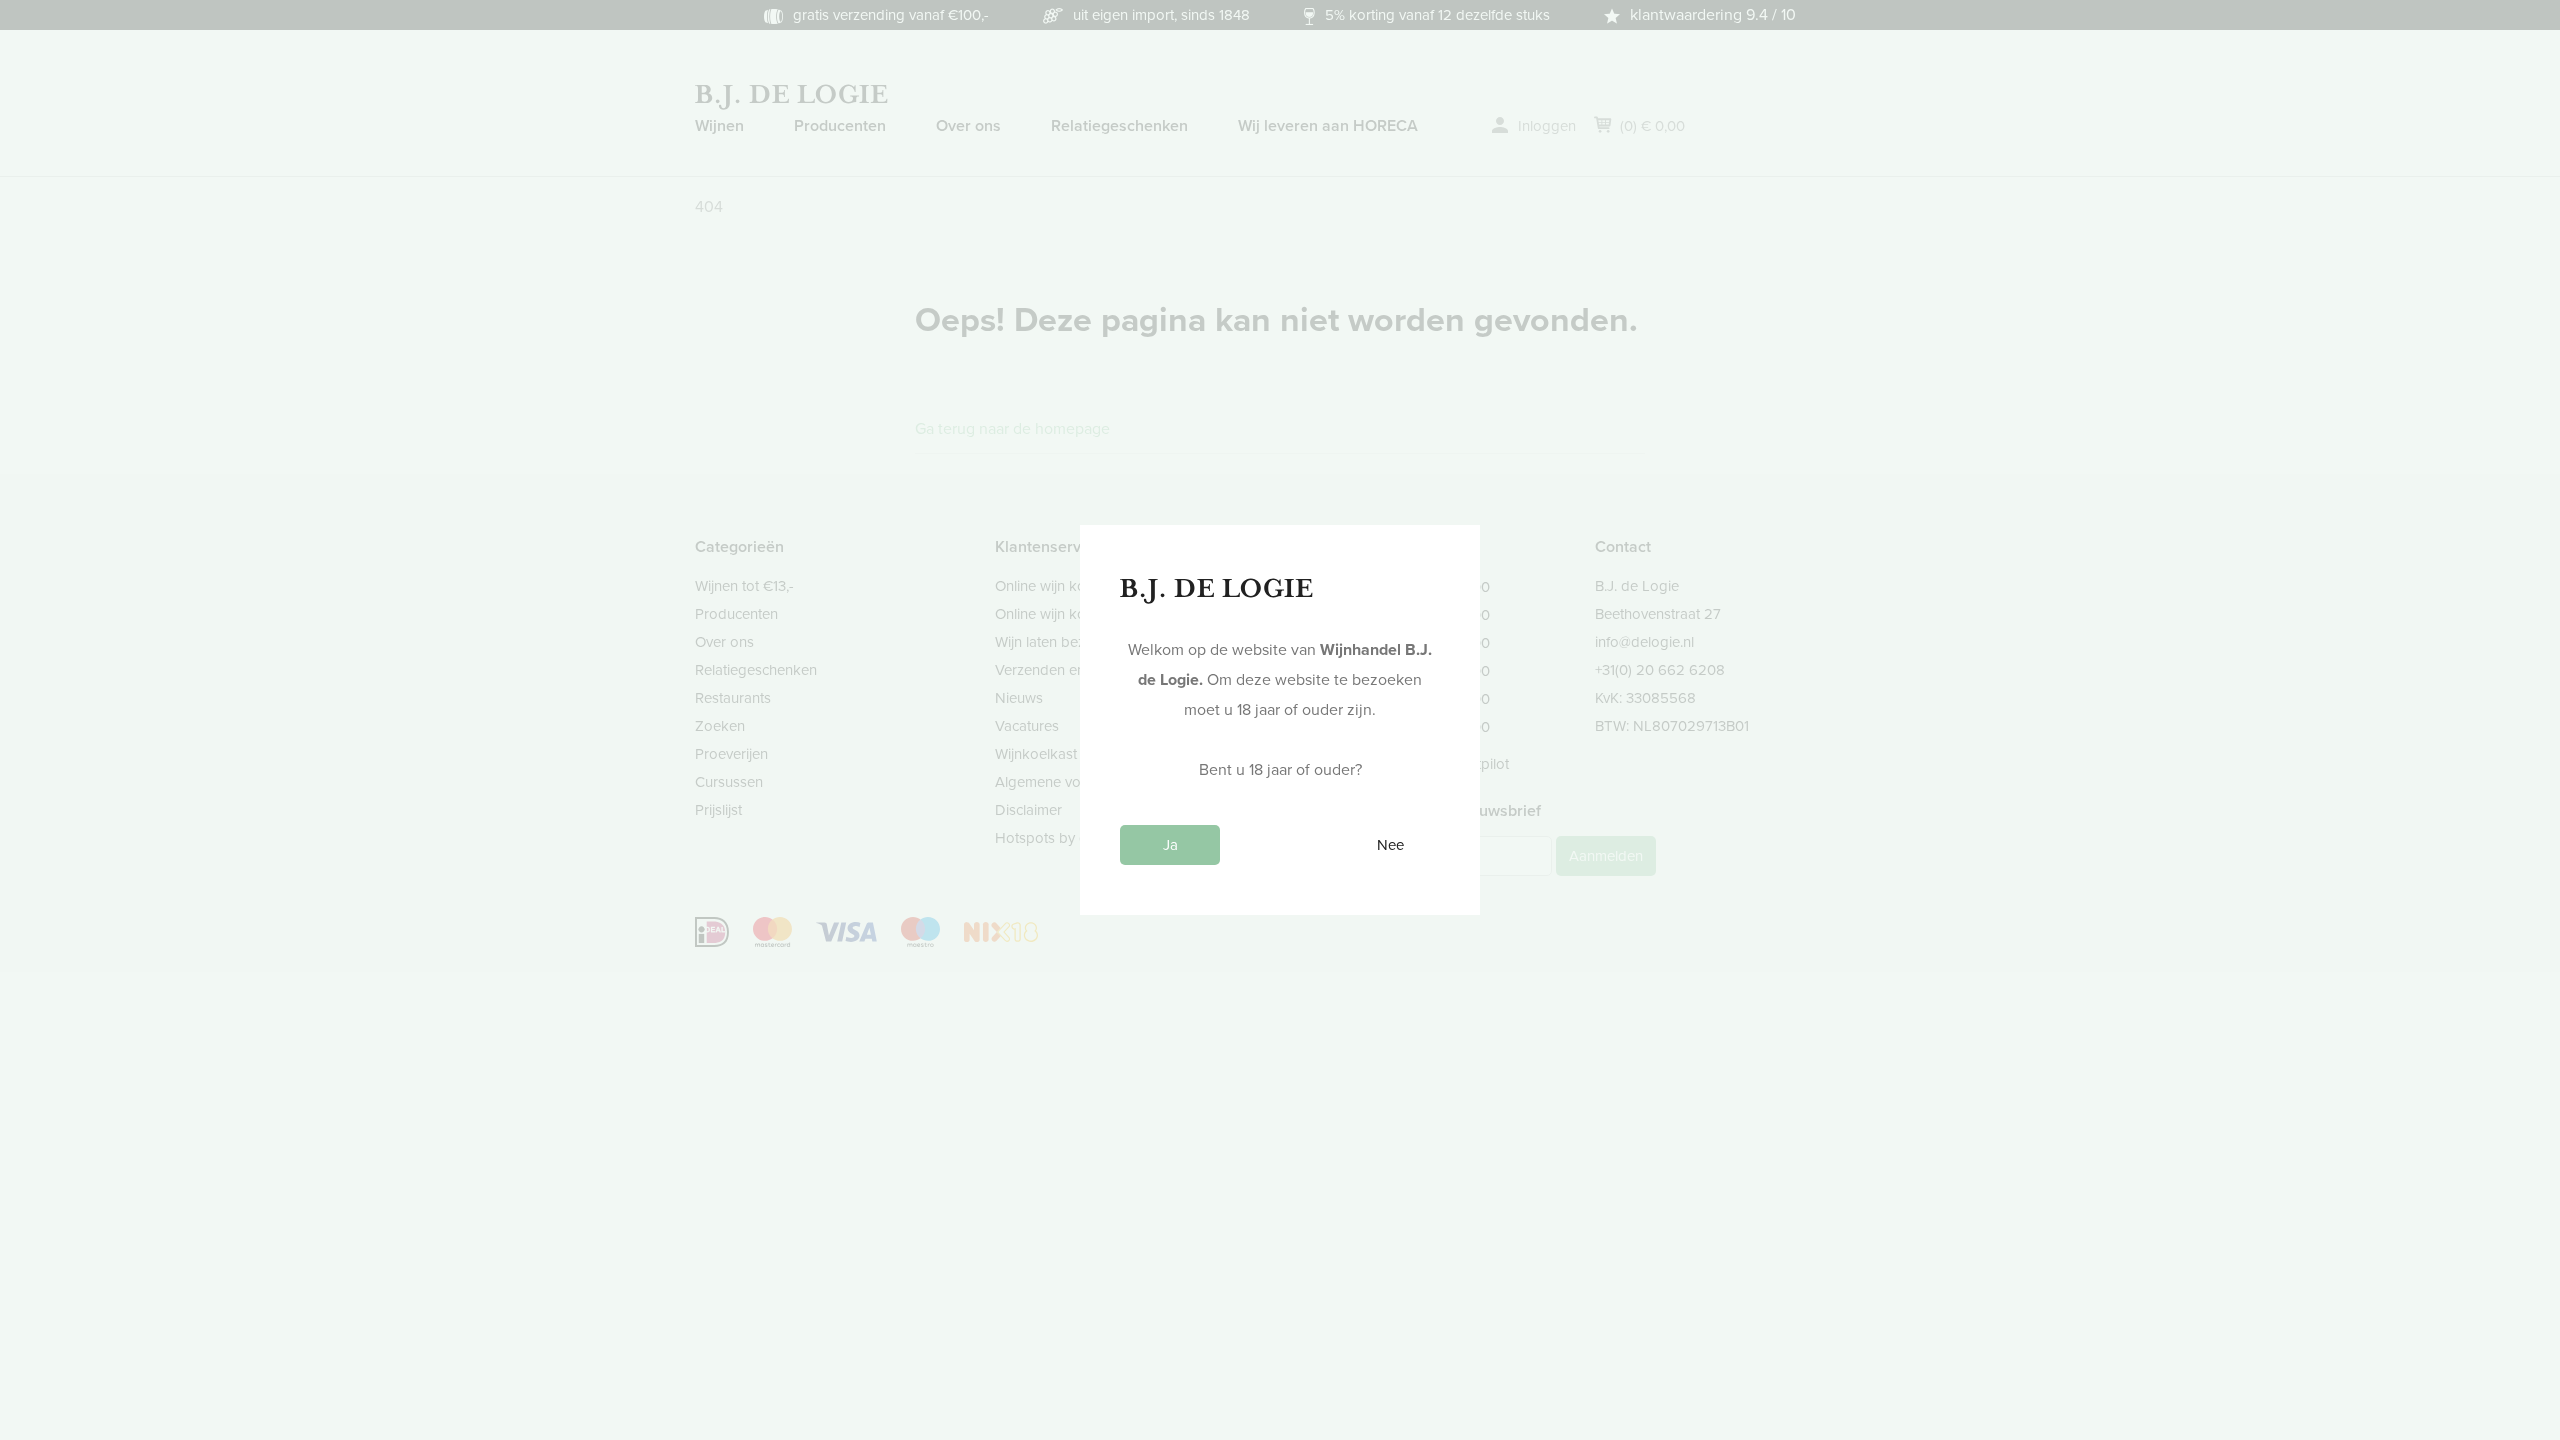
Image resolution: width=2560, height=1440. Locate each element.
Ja (1170, 845)
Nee (1390, 845)
